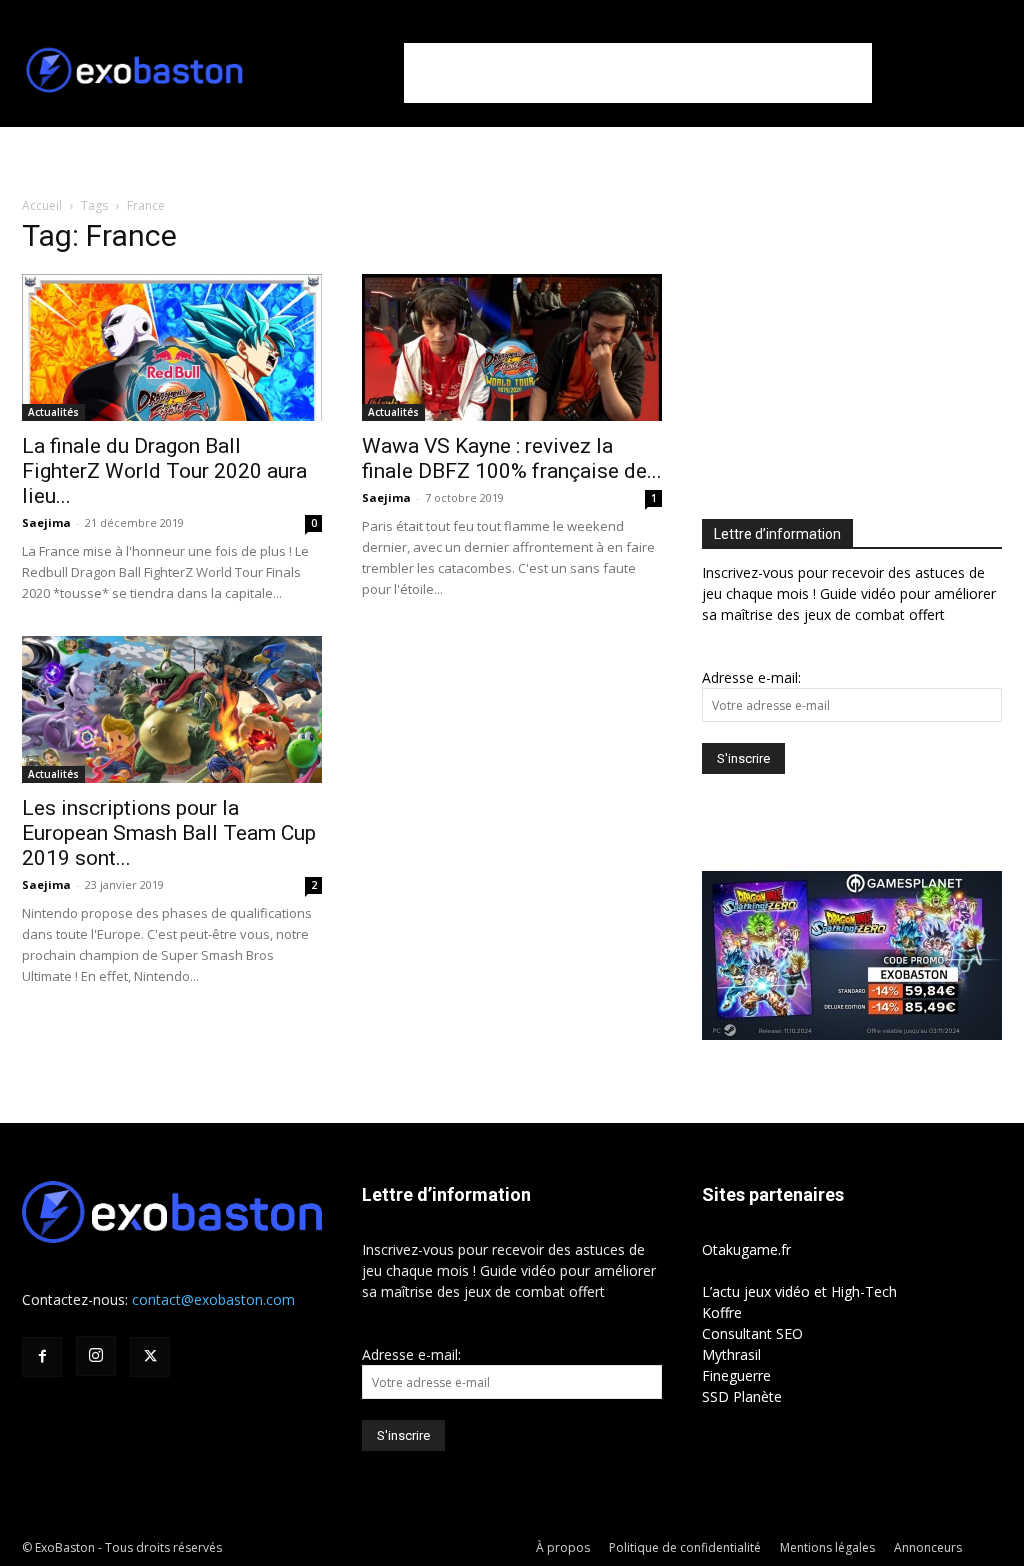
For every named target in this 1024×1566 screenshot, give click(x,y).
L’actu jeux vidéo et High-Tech (799, 1291)
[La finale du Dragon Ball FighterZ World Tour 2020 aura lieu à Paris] (172, 347)
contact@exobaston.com (213, 1299)
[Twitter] (150, 1357)
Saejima (46, 522)
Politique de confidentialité (685, 1547)
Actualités (53, 412)
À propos (563, 1547)
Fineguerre (736, 1375)
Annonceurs (928, 1547)
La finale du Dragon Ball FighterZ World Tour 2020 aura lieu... (164, 471)
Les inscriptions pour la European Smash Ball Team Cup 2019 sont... (169, 833)
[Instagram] (96, 1356)
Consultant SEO (752, 1333)
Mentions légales (827, 1547)
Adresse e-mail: (751, 677)
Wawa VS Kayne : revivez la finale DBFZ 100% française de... (512, 458)
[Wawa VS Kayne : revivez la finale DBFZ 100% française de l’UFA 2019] (512, 347)
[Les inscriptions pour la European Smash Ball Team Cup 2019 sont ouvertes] (172, 709)
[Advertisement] (638, 73)
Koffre (722, 1312)
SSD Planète (742, 1396)
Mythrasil (731, 1354)
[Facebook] (42, 1357)
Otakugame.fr (746, 1249)
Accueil (42, 205)
